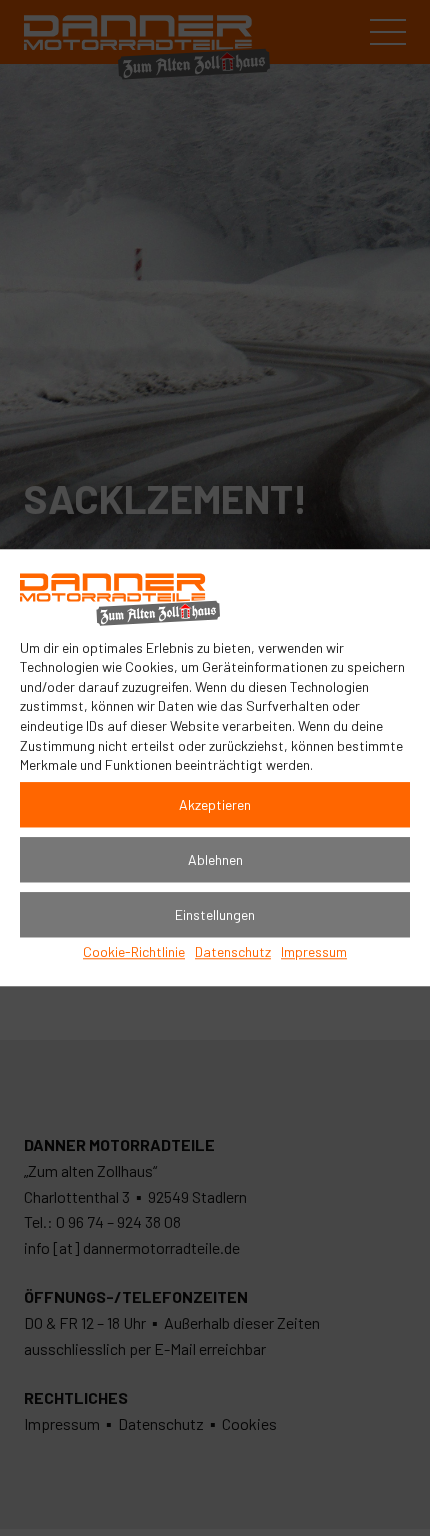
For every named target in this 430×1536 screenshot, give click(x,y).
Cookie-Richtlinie (134, 951)
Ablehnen (215, 859)
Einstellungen (215, 914)
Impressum (314, 951)
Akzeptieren (215, 804)
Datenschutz (233, 951)
